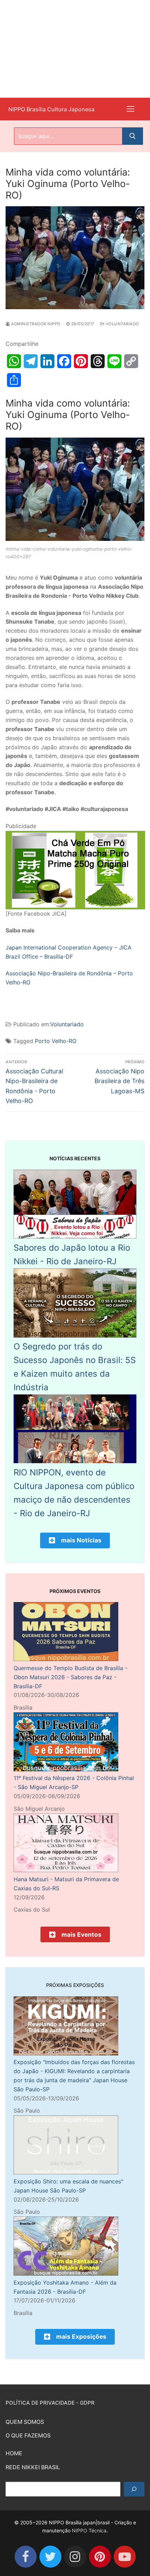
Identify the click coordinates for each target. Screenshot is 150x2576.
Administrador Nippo (35, 324)
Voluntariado (122, 324)
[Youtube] (125, 2557)
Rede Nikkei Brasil (33, 2467)
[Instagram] (75, 2557)
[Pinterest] (100, 2557)
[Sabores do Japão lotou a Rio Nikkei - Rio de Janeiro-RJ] (75, 1236)
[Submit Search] (133, 136)
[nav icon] (130, 109)
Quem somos (25, 2422)
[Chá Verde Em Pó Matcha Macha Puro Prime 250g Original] (75, 907)
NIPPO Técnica (89, 2530)
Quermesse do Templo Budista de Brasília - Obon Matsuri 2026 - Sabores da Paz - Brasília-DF (70, 1677)
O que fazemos (28, 2435)
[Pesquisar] (134, 2489)
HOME (14, 2453)
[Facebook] (26, 2557)
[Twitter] (50, 2557)
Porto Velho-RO (56, 1041)
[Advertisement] (75, 49)
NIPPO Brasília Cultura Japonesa (51, 109)
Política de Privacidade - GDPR (50, 2403)
